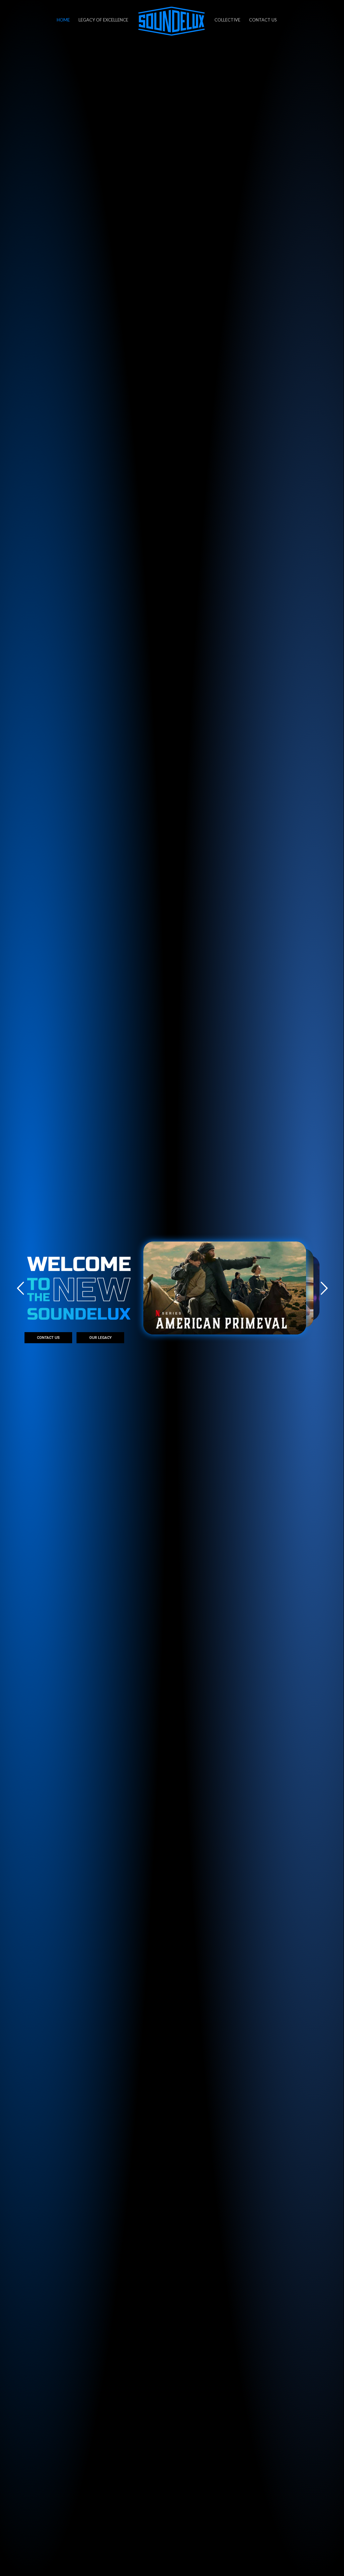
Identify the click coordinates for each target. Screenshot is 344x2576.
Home (63, 20)
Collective (227, 20)
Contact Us (263, 20)
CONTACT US (48, 1338)
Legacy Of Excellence (103, 20)
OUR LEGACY (101, 1338)
